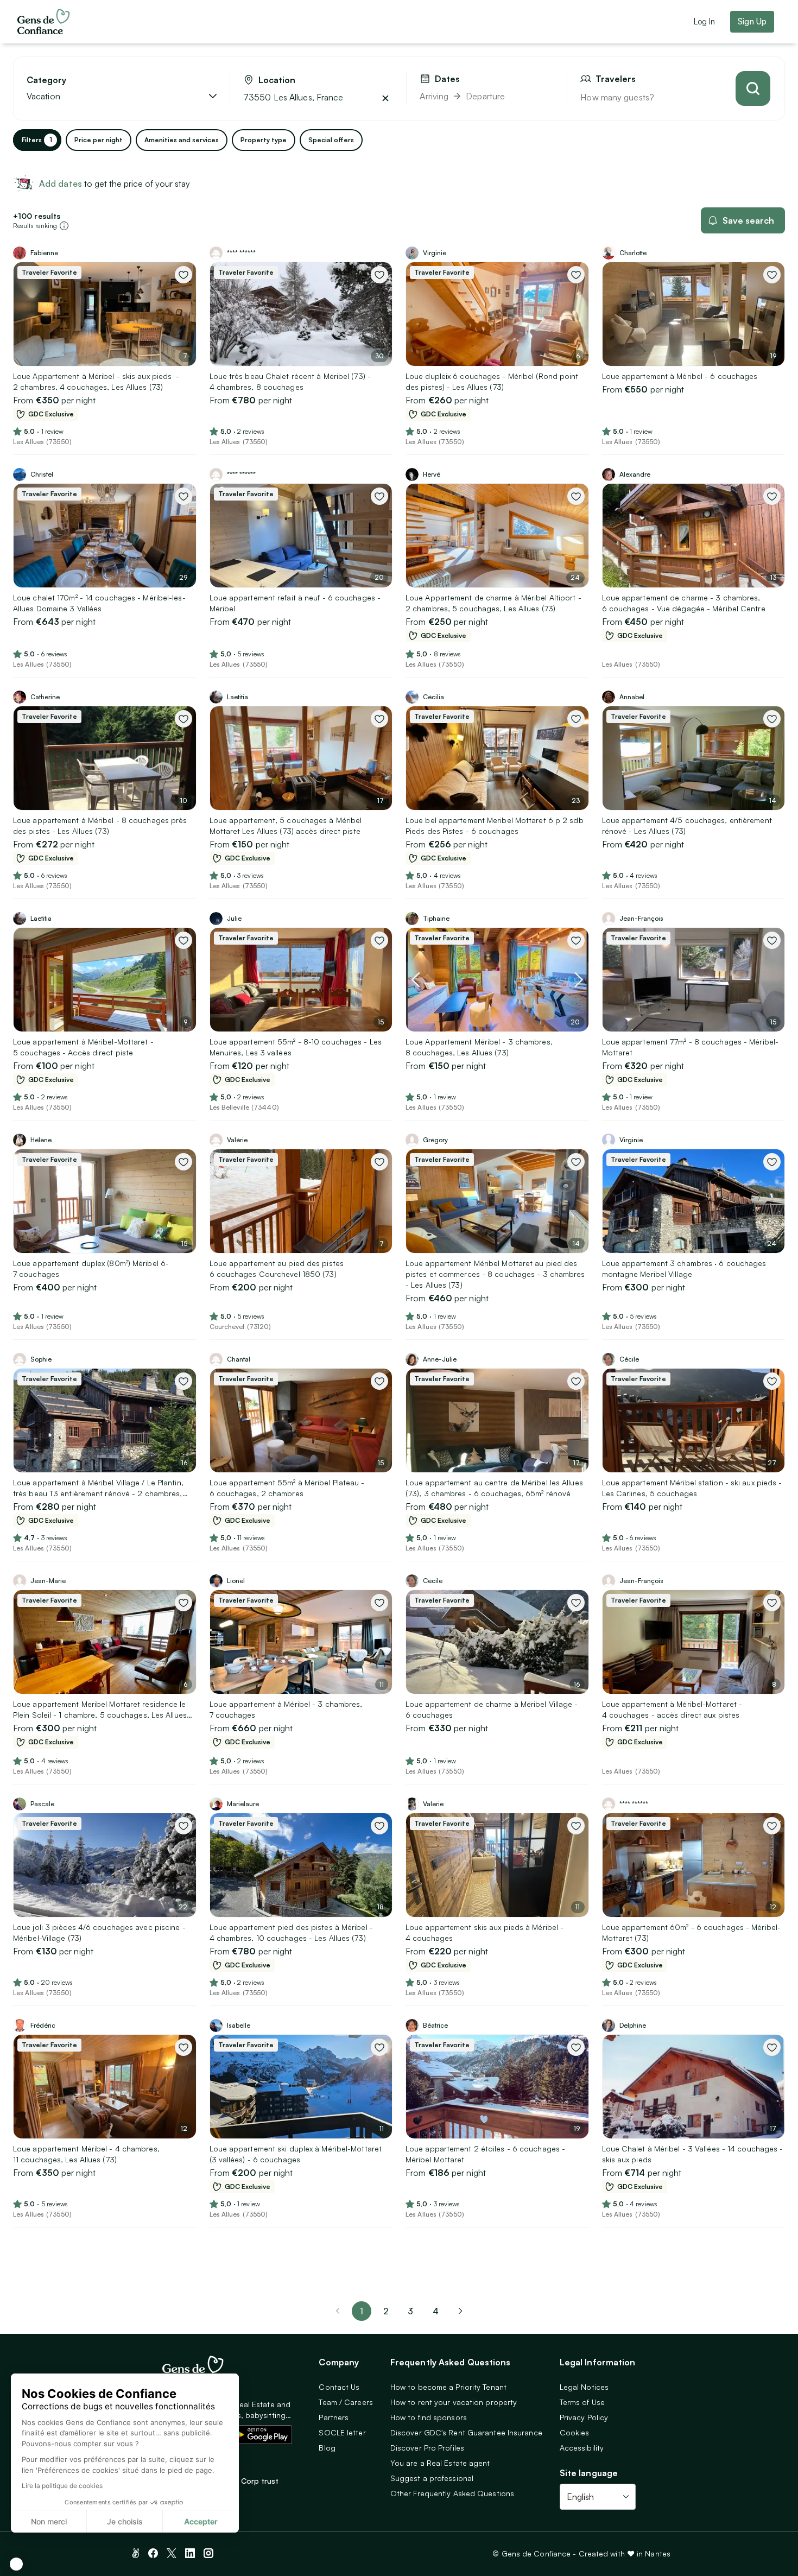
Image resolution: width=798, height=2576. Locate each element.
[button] (16, 2564)
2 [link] (386, 2311)
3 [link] (410, 2311)
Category (46, 80)
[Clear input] (385, 98)
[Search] (753, 88)
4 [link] (436, 2311)
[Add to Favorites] (183, 275)
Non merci (49, 2521)
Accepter (201, 2521)
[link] (460, 2311)
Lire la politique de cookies (62, 2486)
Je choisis (125, 2521)
